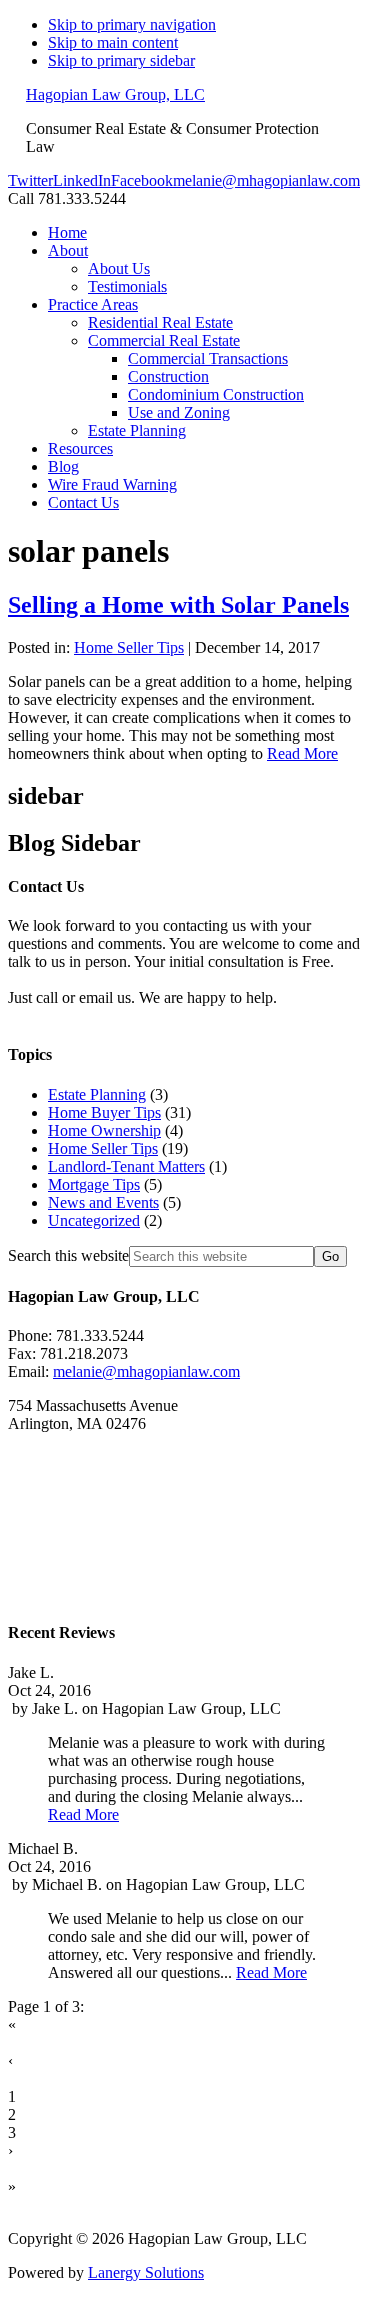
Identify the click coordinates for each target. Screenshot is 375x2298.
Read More (302, 753)
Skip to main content (113, 42)
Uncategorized (94, 1220)
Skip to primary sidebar (121, 60)
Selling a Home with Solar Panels (178, 605)
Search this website (68, 1255)
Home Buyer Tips (104, 1112)
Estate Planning (97, 1094)
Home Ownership (104, 1130)
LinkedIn (82, 180)
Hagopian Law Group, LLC (115, 94)
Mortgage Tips (94, 1184)
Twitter (30, 180)
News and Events (103, 1202)
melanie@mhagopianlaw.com (266, 180)
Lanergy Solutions (146, 2272)
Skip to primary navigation (132, 24)
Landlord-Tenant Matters (126, 1166)
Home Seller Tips (129, 647)
